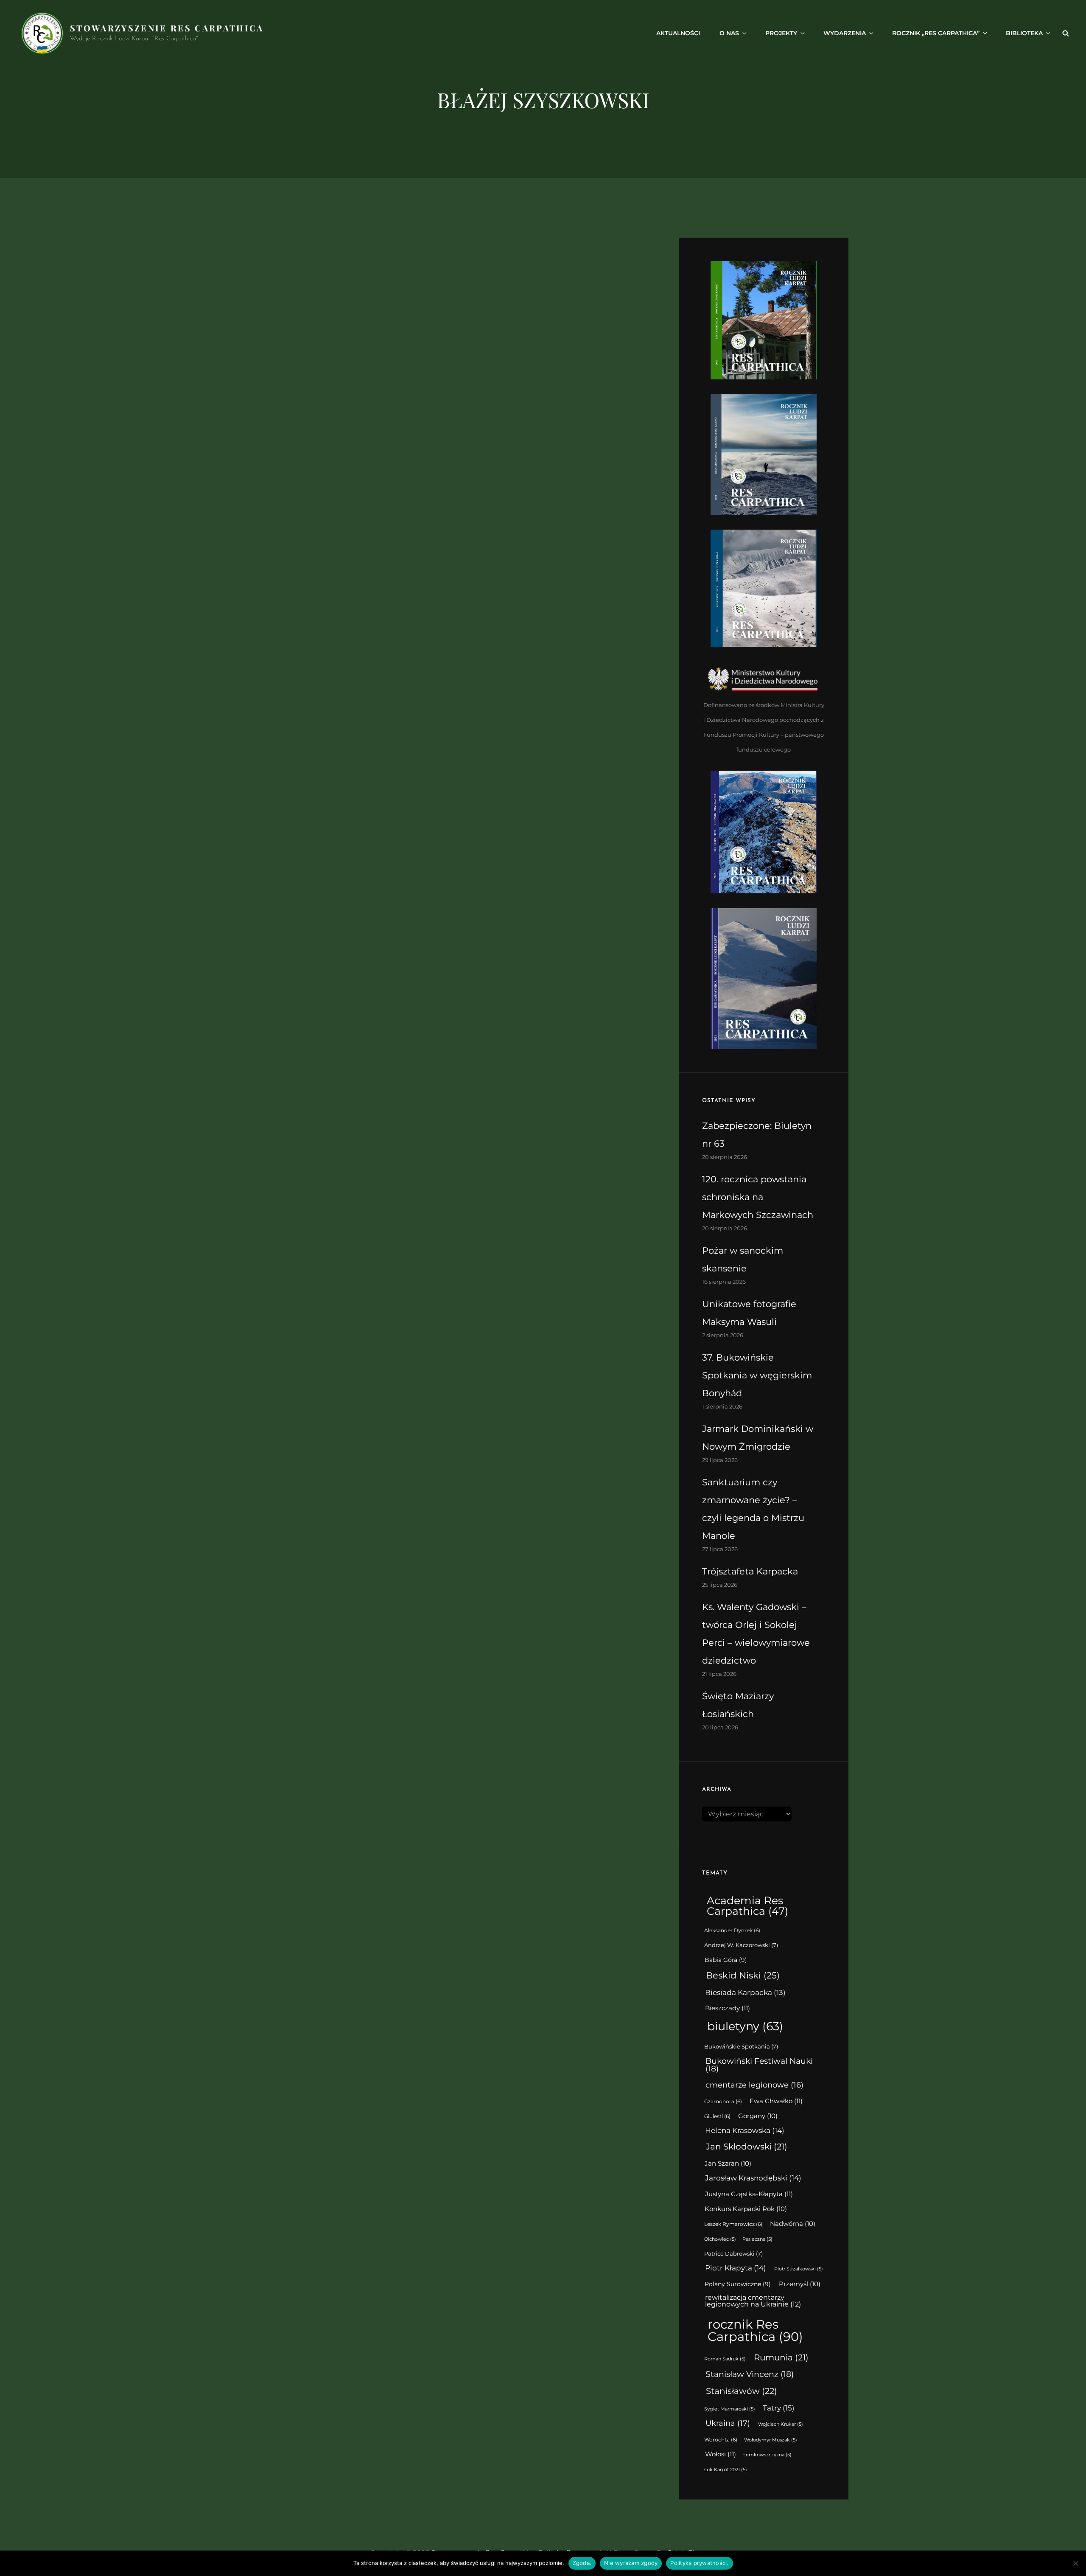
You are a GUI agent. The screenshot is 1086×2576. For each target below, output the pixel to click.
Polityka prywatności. (699, 2563)
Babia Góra (726, 1960)
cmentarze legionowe (754, 2085)
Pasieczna (757, 2239)
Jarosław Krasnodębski (753, 2178)
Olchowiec (720, 2239)
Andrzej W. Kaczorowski (741, 1945)
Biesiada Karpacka (745, 1992)
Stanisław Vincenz (750, 2374)
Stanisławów (742, 2391)
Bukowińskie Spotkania (741, 2047)
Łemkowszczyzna (767, 2455)
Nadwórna (793, 2224)
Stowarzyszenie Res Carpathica (167, 28)
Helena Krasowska (745, 2130)
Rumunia (781, 2357)
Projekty (781, 33)
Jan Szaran (728, 2164)
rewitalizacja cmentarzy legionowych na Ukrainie (753, 2301)
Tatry (779, 2408)
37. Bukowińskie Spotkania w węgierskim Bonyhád (757, 1375)
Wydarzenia (845, 33)
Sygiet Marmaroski (730, 2409)
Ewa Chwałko (776, 2101)
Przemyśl (800, 2284)
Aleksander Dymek (732, 1931)
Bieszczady (728, 2008)
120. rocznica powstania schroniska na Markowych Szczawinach (758, 1197)
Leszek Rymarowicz (733, 2224)
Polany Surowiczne (738, 2284)
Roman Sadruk (725, 2359)
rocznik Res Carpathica (755, 2330)
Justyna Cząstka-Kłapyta (749, 2194)
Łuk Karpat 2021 (726, 2470)
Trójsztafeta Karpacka (750, 1571)
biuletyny (745, 2026)
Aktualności (678, 33)
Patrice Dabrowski (733, 2254)
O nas (729, 33)
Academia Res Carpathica (747, 1906)
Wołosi (721, 2454)
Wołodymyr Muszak (771, 2440)
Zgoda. (582, 2563)
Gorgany (758, 2116)
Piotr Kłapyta (736, 2268)
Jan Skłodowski (747, 2147)
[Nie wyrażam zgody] (1075, 2563)
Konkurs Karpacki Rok (746, 2209)
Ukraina (728, 2423)
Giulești (717, 2116)
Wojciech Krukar (781, 2424)
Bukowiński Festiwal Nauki (759, 2065)
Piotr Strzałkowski (799, 2269)
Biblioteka (1024, 33)
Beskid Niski (743, 1975)
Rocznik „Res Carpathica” (936, 33)
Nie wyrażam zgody (631, 2563)
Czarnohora (723, 2102)
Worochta (721, 2440)
